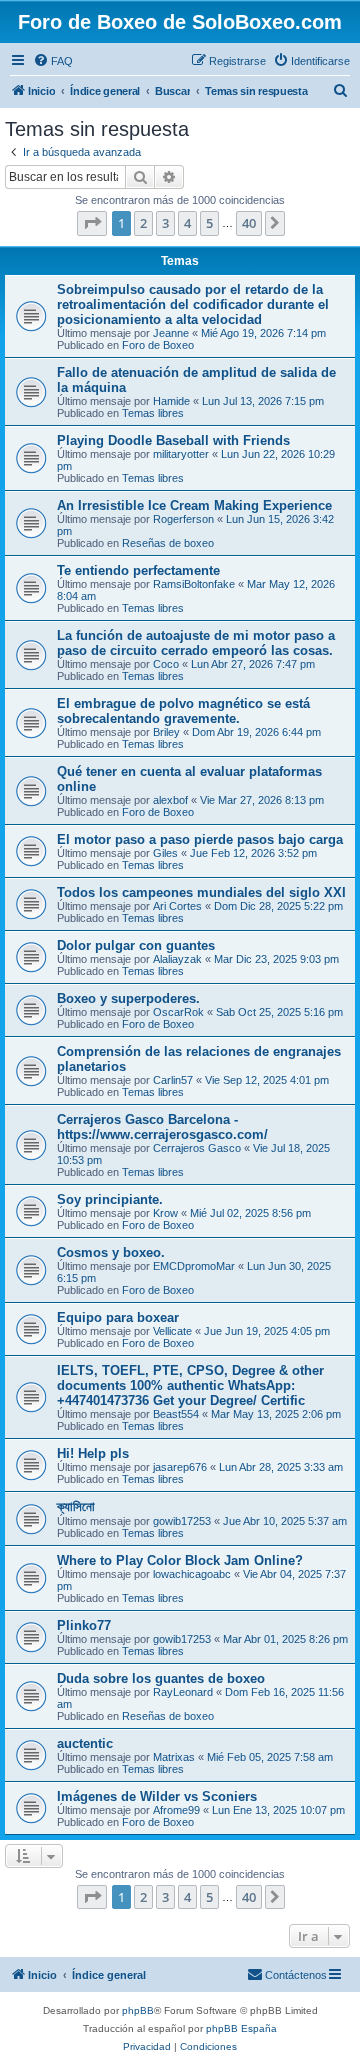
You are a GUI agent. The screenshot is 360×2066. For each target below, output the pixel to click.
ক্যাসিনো (76, 1506)
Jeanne (171, 333)
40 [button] (249, 223)
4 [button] (187, 223)
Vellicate (172, 1331)
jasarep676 (180, 1467)
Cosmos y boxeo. (111, 1252)
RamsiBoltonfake (194, 584)
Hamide (171, 401)
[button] (92, 223)
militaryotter (181, 454)
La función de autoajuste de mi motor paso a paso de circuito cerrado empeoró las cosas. (196, 643)
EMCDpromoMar (194, 1266)
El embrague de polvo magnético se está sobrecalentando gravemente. (183, 711)
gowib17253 (182, 1521)
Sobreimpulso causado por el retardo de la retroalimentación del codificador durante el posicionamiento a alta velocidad (193, 304)
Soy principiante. (110, 1199)
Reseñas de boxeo (168, 543)
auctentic (85, 1743)
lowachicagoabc (192, 1574)
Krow (165, 1213)
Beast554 (176, 1414)
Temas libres (153, 413)
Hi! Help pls (93, 1453)
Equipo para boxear (118, 1317)
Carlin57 (173, 1080)
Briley (166, 732)
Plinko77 (84, 1625)
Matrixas (174, 1757)
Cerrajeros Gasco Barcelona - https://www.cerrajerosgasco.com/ (162, 1127)
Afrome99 (176, 1810)
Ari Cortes (177, 906)
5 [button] (209, 223)
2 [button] (143, 223)
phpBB (138, 2010)
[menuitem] (53, 61)
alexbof (170, 800)
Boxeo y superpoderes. (128, 998)
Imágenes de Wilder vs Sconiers (157, 1796)
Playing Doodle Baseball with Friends (173, 440)
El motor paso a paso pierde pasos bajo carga (200, 839)
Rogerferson (183, 519)
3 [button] (165, 223)
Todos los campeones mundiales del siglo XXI (201, 892)
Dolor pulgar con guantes (136, 945)
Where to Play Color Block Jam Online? (180, 1560)
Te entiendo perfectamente (138, 570)
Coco (166, 664)
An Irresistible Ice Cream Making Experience (194, 505)
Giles (165, 853)
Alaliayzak (177, 959)
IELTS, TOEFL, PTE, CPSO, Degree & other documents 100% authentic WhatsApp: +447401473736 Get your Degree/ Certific (190, 1385)
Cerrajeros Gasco (197, 1148)
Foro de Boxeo (158, 345)
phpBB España (241, 2028)
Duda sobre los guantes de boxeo (161, 1678)
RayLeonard (183, 1692)
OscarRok (178, 1012)
